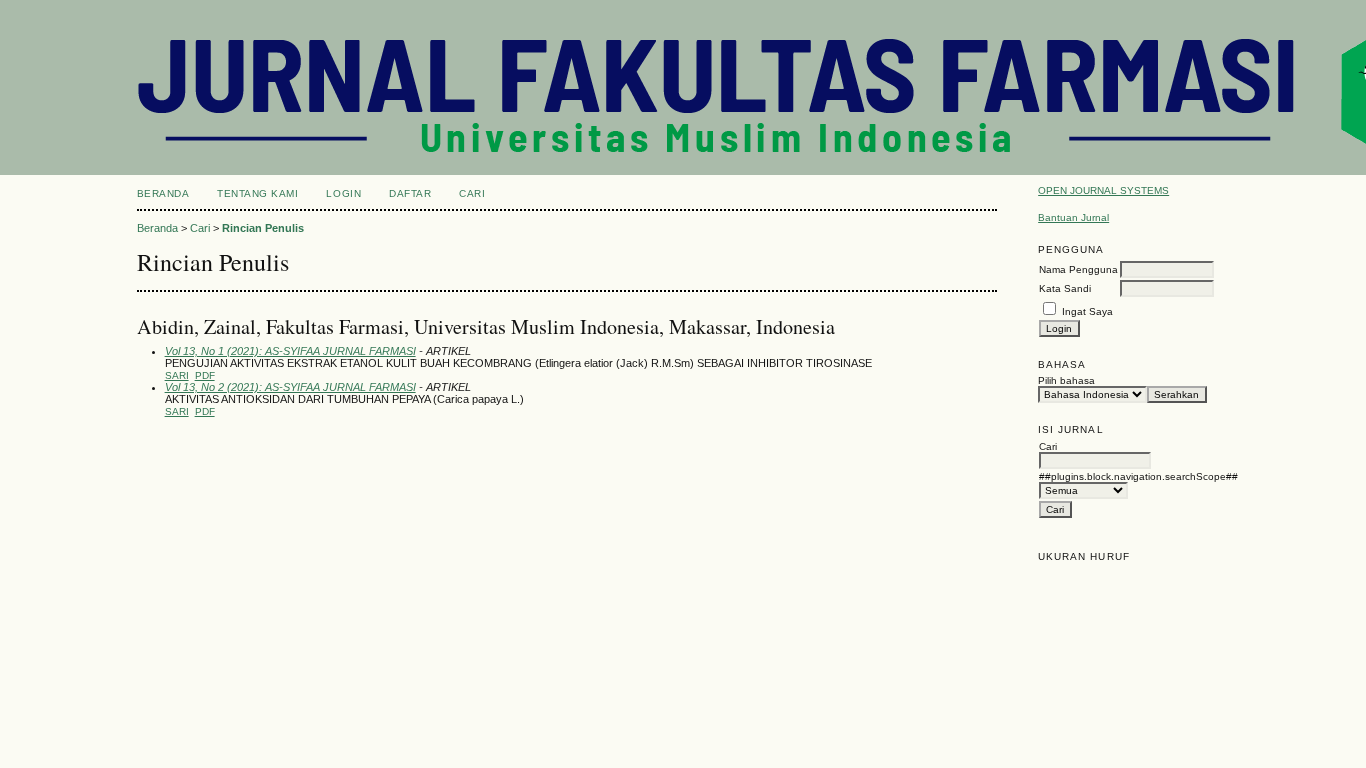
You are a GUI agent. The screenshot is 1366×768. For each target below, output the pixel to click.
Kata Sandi (1065, 288)
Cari (472, 193)
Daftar (410, 193)
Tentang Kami (257, 193)
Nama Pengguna (1078, 269)
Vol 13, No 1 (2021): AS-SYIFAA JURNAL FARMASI (290, 351)
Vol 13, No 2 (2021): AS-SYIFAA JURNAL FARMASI (290, 387)
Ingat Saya (1087, 311)
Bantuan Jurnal (1073, 217)
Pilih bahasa (1066, 380)
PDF (205, 375)
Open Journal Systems (1103, 190)
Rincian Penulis (263, 228)
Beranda (163, 193)
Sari (177, 375)
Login (343, 193)
